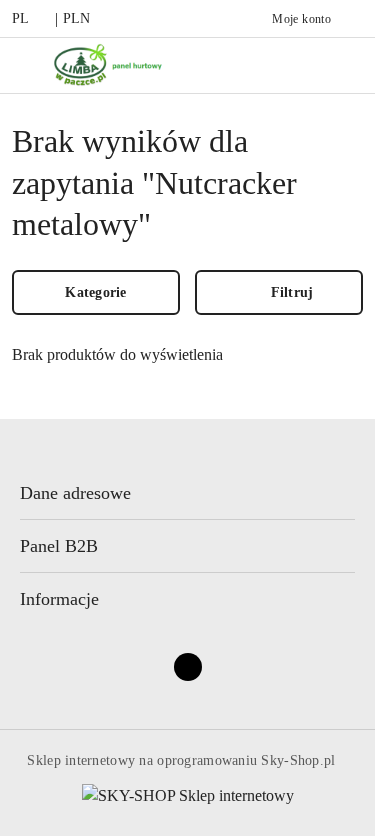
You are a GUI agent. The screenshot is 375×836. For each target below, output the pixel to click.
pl (21, 18)
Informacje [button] (59, 599)
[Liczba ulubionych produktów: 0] (340, 65)
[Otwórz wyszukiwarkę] (298, 65)
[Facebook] (188, 667)
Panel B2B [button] (59, 546)
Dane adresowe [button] (75, 493)
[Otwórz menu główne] (23, 65)
